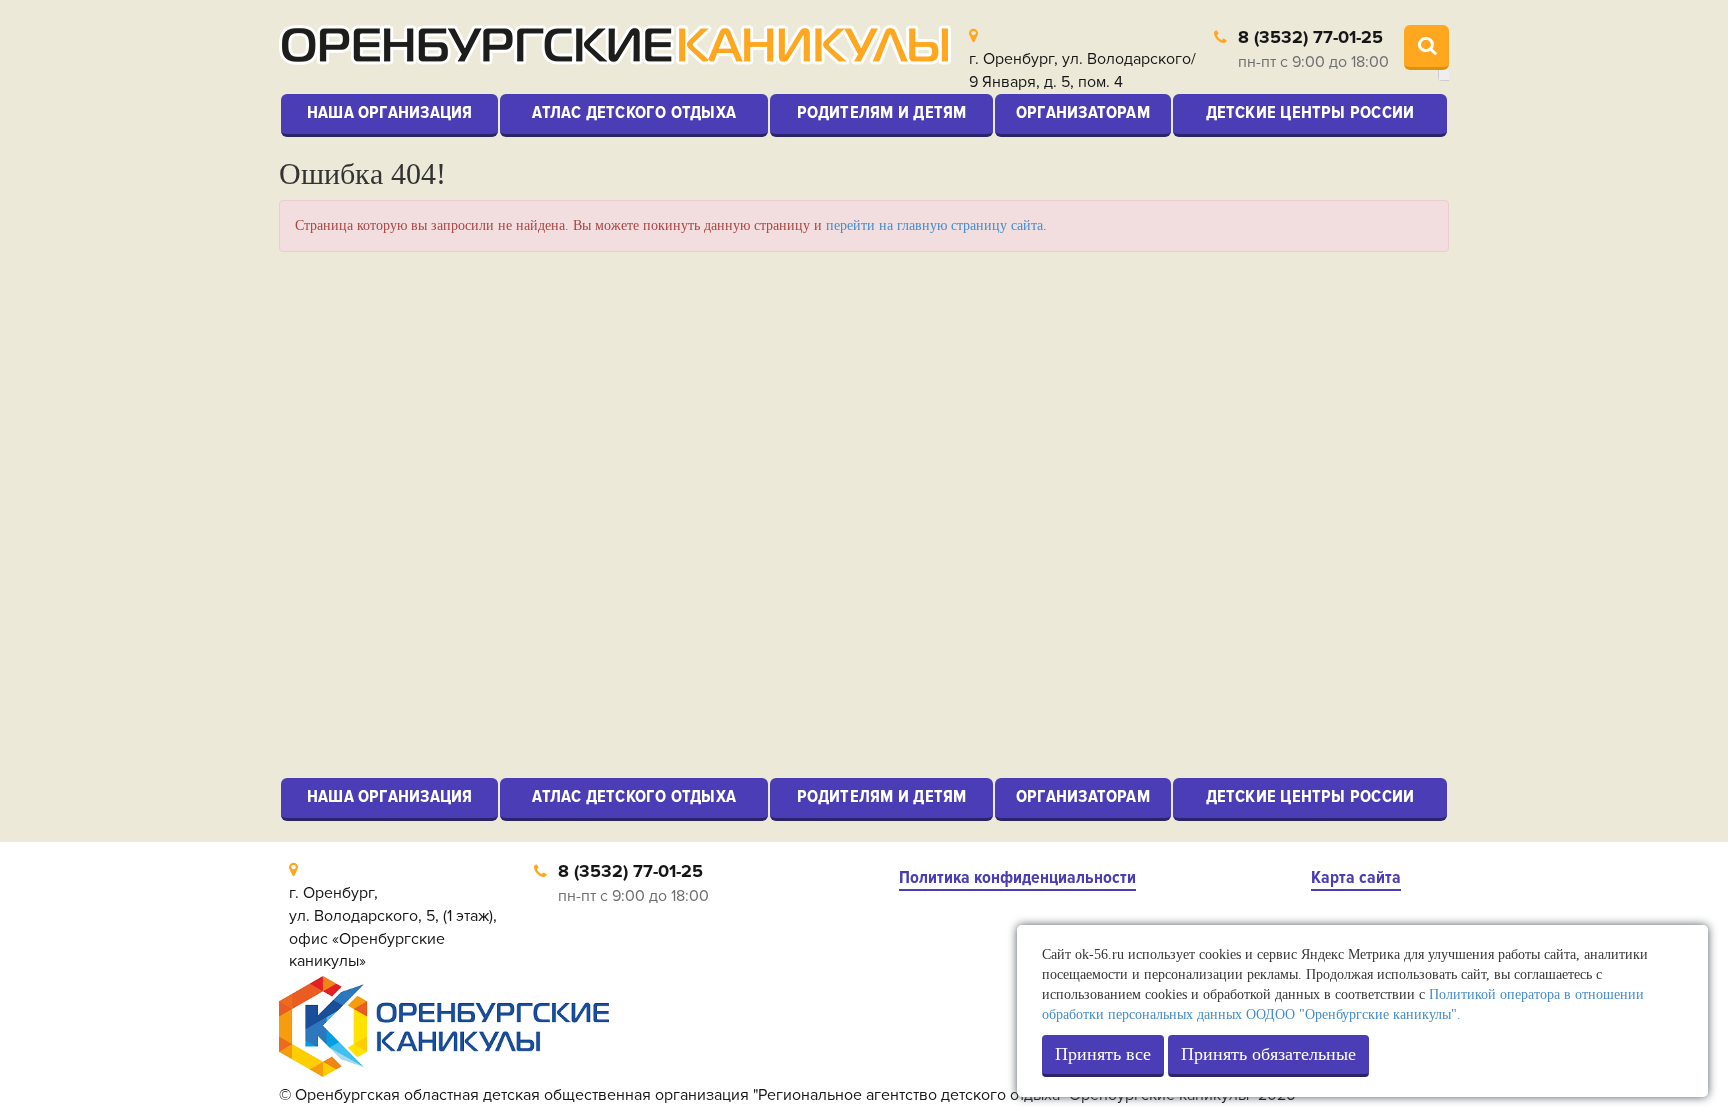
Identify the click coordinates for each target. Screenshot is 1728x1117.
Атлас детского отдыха (634, 112)
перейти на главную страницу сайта (934, 225)
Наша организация (390, 112)
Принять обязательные (1268, 1054)
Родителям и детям (882, 112)
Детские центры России (1310, 112)
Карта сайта (1356, 877)
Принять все (1103, 1054)
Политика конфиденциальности (1017, 877)
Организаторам (1083, 112)
